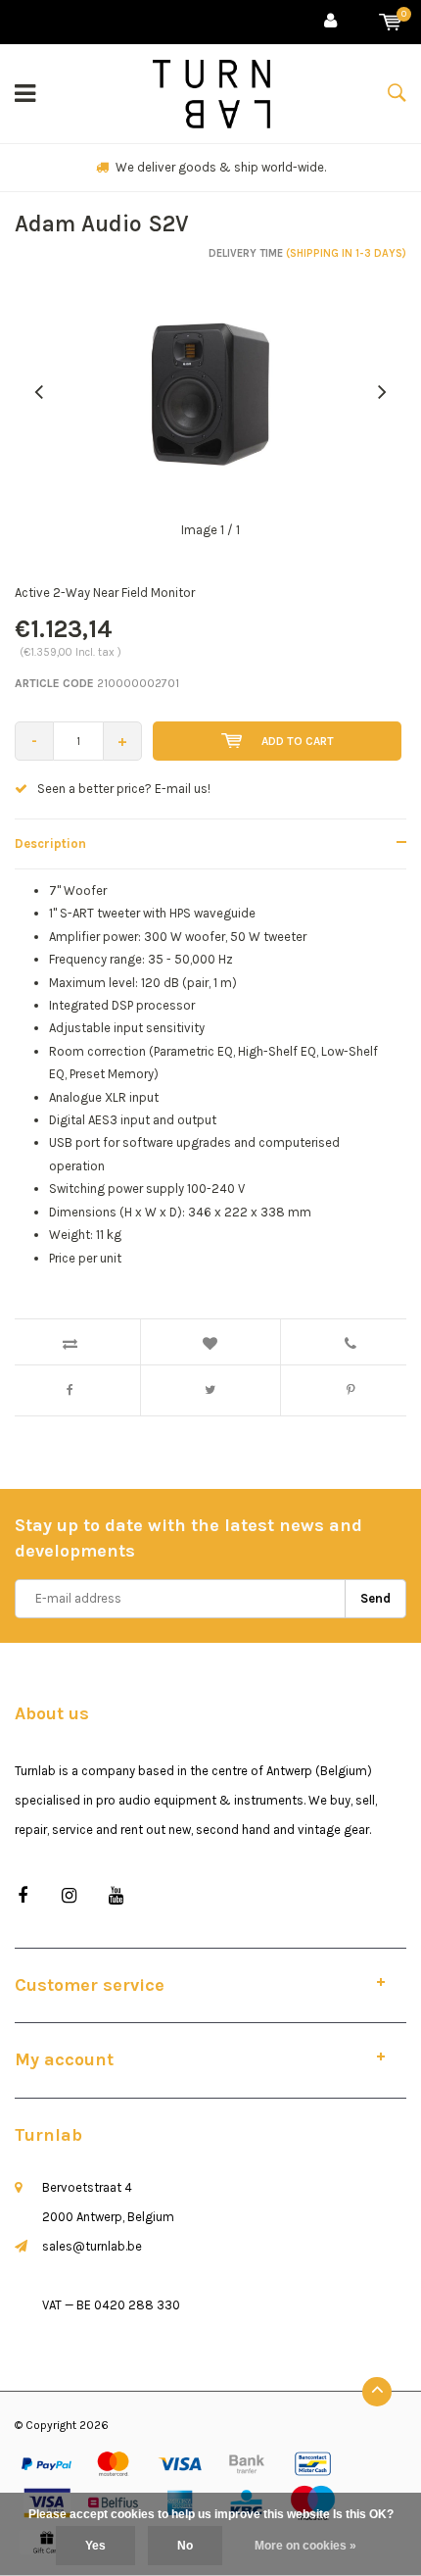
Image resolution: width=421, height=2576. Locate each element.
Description (50, 843)
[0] (390, 22)
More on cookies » (305, 2546)
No (185, 2546)
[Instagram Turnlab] (69, 1896)
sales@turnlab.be (92, 2246)
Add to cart (298, 741)
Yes (95, 2546)
